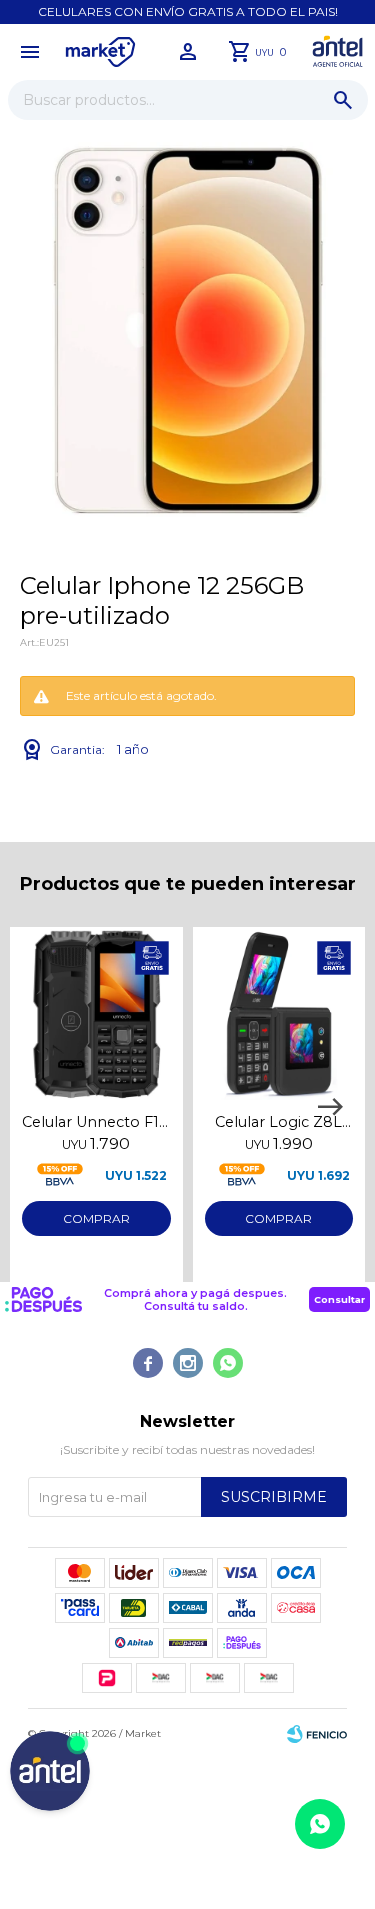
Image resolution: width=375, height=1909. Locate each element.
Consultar (339, 1299)
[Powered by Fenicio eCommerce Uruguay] (317, 1734)
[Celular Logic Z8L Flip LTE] (279, 1013)
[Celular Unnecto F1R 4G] (96, 1013)
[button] (343, 100)
